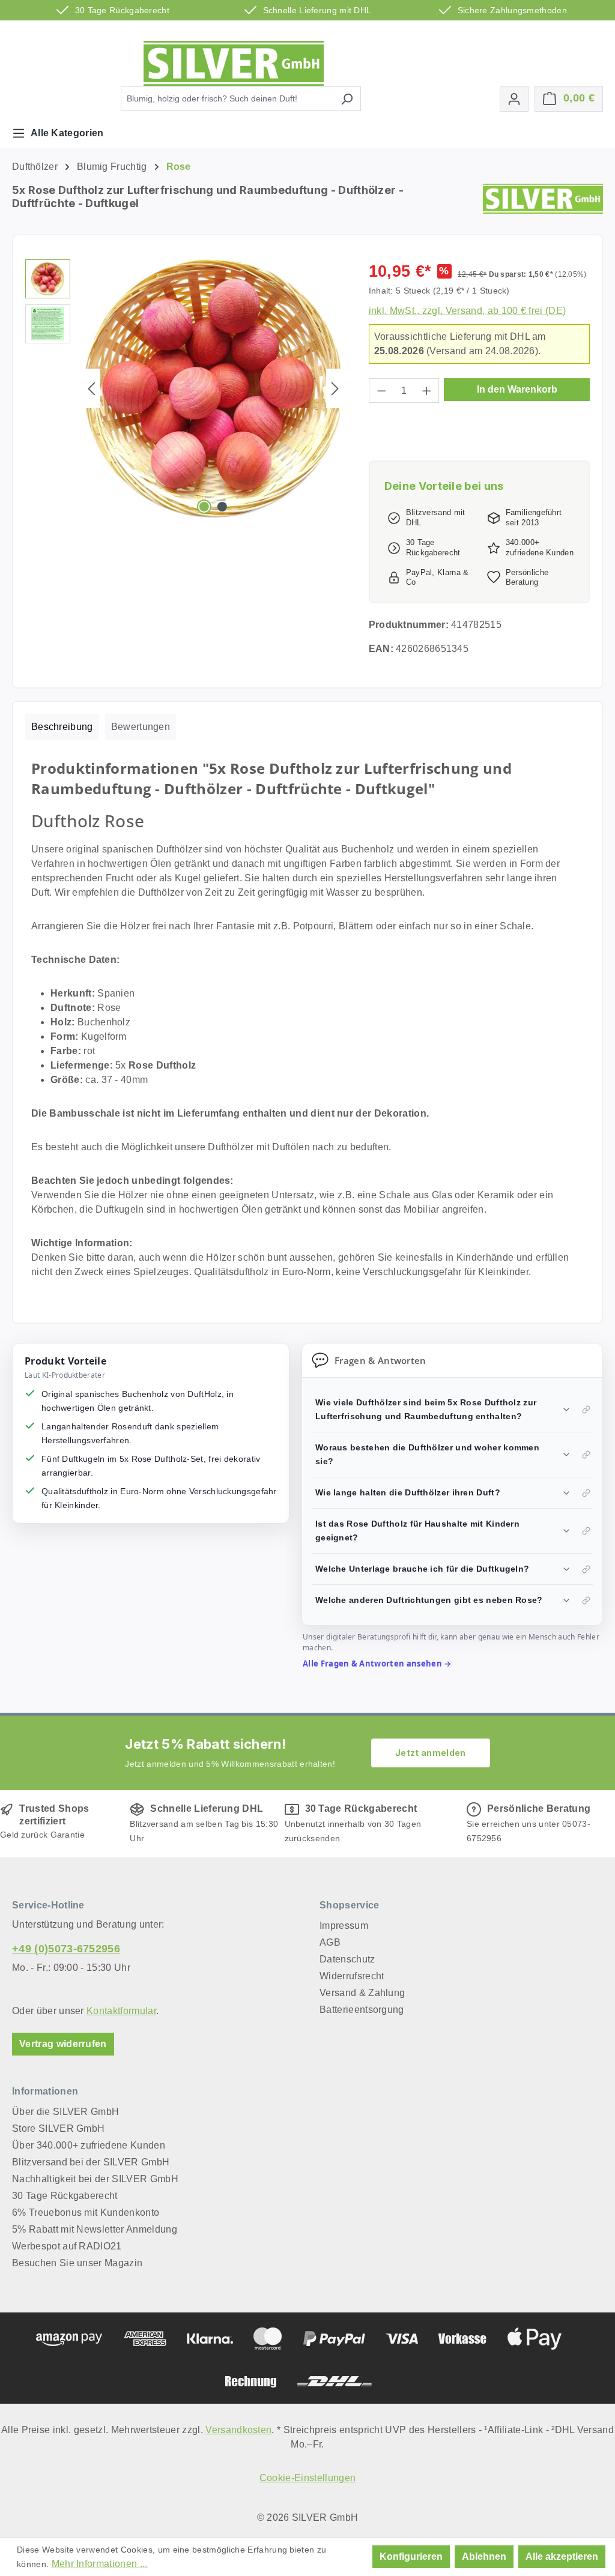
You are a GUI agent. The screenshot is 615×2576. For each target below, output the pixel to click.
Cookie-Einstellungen (307, 2478)
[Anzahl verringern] (381, 391)
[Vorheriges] (91, 389)
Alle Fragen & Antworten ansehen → (377, 1664)
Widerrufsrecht (352, 1976)
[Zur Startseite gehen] (234, 63)
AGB (330, 1942)
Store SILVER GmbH (58, 2128)
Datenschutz (347, 1959)
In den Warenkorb (517, 389)
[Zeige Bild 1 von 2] (204, 507)
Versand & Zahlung (362, 1993)
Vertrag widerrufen (63, 2044)
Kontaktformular (121, 2011)
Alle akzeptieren (562, 2556)
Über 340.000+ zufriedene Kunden (89, 2145)
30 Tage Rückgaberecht (65, 2196)
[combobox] (227, 99)
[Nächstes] (335, 389)
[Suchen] (347, 99)
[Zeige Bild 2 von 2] (222, 507)
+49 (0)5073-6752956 (66, 1949)
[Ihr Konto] (514, 99)
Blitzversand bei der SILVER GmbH (91, 2162)
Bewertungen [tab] (141, 727)
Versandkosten (238, 2430)
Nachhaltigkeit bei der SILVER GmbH (95, 2179)
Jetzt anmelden (430, 1753)
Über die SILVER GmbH (65, 2112)
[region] (185, 388)
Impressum (344, 1926)
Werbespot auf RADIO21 (67, 2246)
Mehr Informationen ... (100, 2564)
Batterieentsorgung (362, 2010)
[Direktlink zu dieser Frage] (586, 1410)
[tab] (62, 727)
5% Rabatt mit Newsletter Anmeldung (95, 2229)
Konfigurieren (411, 2556)
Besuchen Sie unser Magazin (77, 2263)
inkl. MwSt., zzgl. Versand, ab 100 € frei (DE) (468, 311)
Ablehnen (484, 2556)
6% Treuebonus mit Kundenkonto (86, 2213)
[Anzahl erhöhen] (427, 391)
